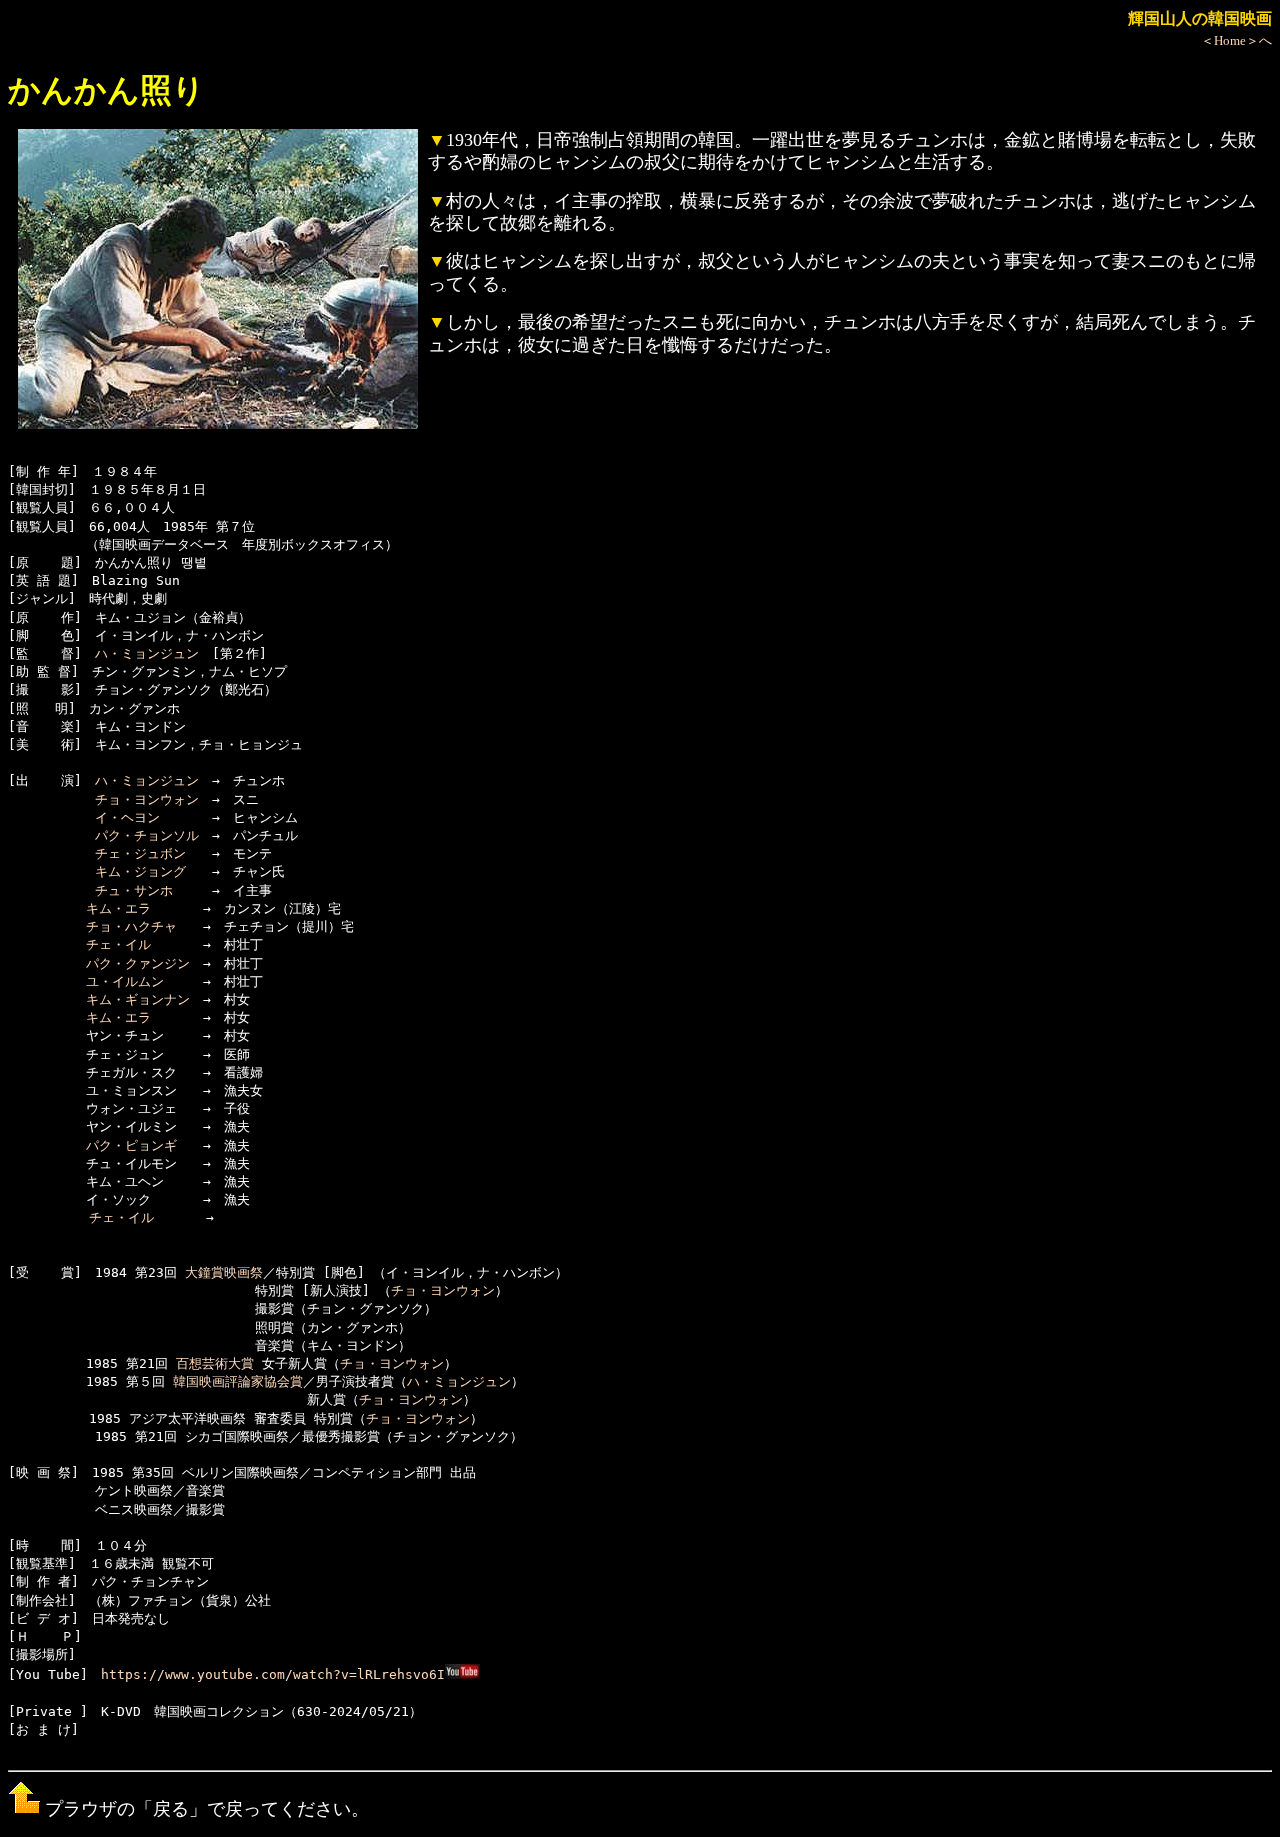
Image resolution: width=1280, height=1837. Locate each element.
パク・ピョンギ (131, 1145)
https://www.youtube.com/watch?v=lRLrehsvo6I (273, 1674)
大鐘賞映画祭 (224, 1272)
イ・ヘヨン (127, 817)
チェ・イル (118, 944)
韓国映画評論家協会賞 (238, 1381)
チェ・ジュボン (140, 853)
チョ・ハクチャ (131, 926)
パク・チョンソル (147, 835)
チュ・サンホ (134, 890)
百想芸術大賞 (215, 1363)
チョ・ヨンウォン (147, 799)
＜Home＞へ (1236, 40)
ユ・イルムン (125, 981)
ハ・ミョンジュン (147, 653)
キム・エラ (118, 908)
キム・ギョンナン (138, 999)
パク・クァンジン (138, 963)
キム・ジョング (140, 871)
